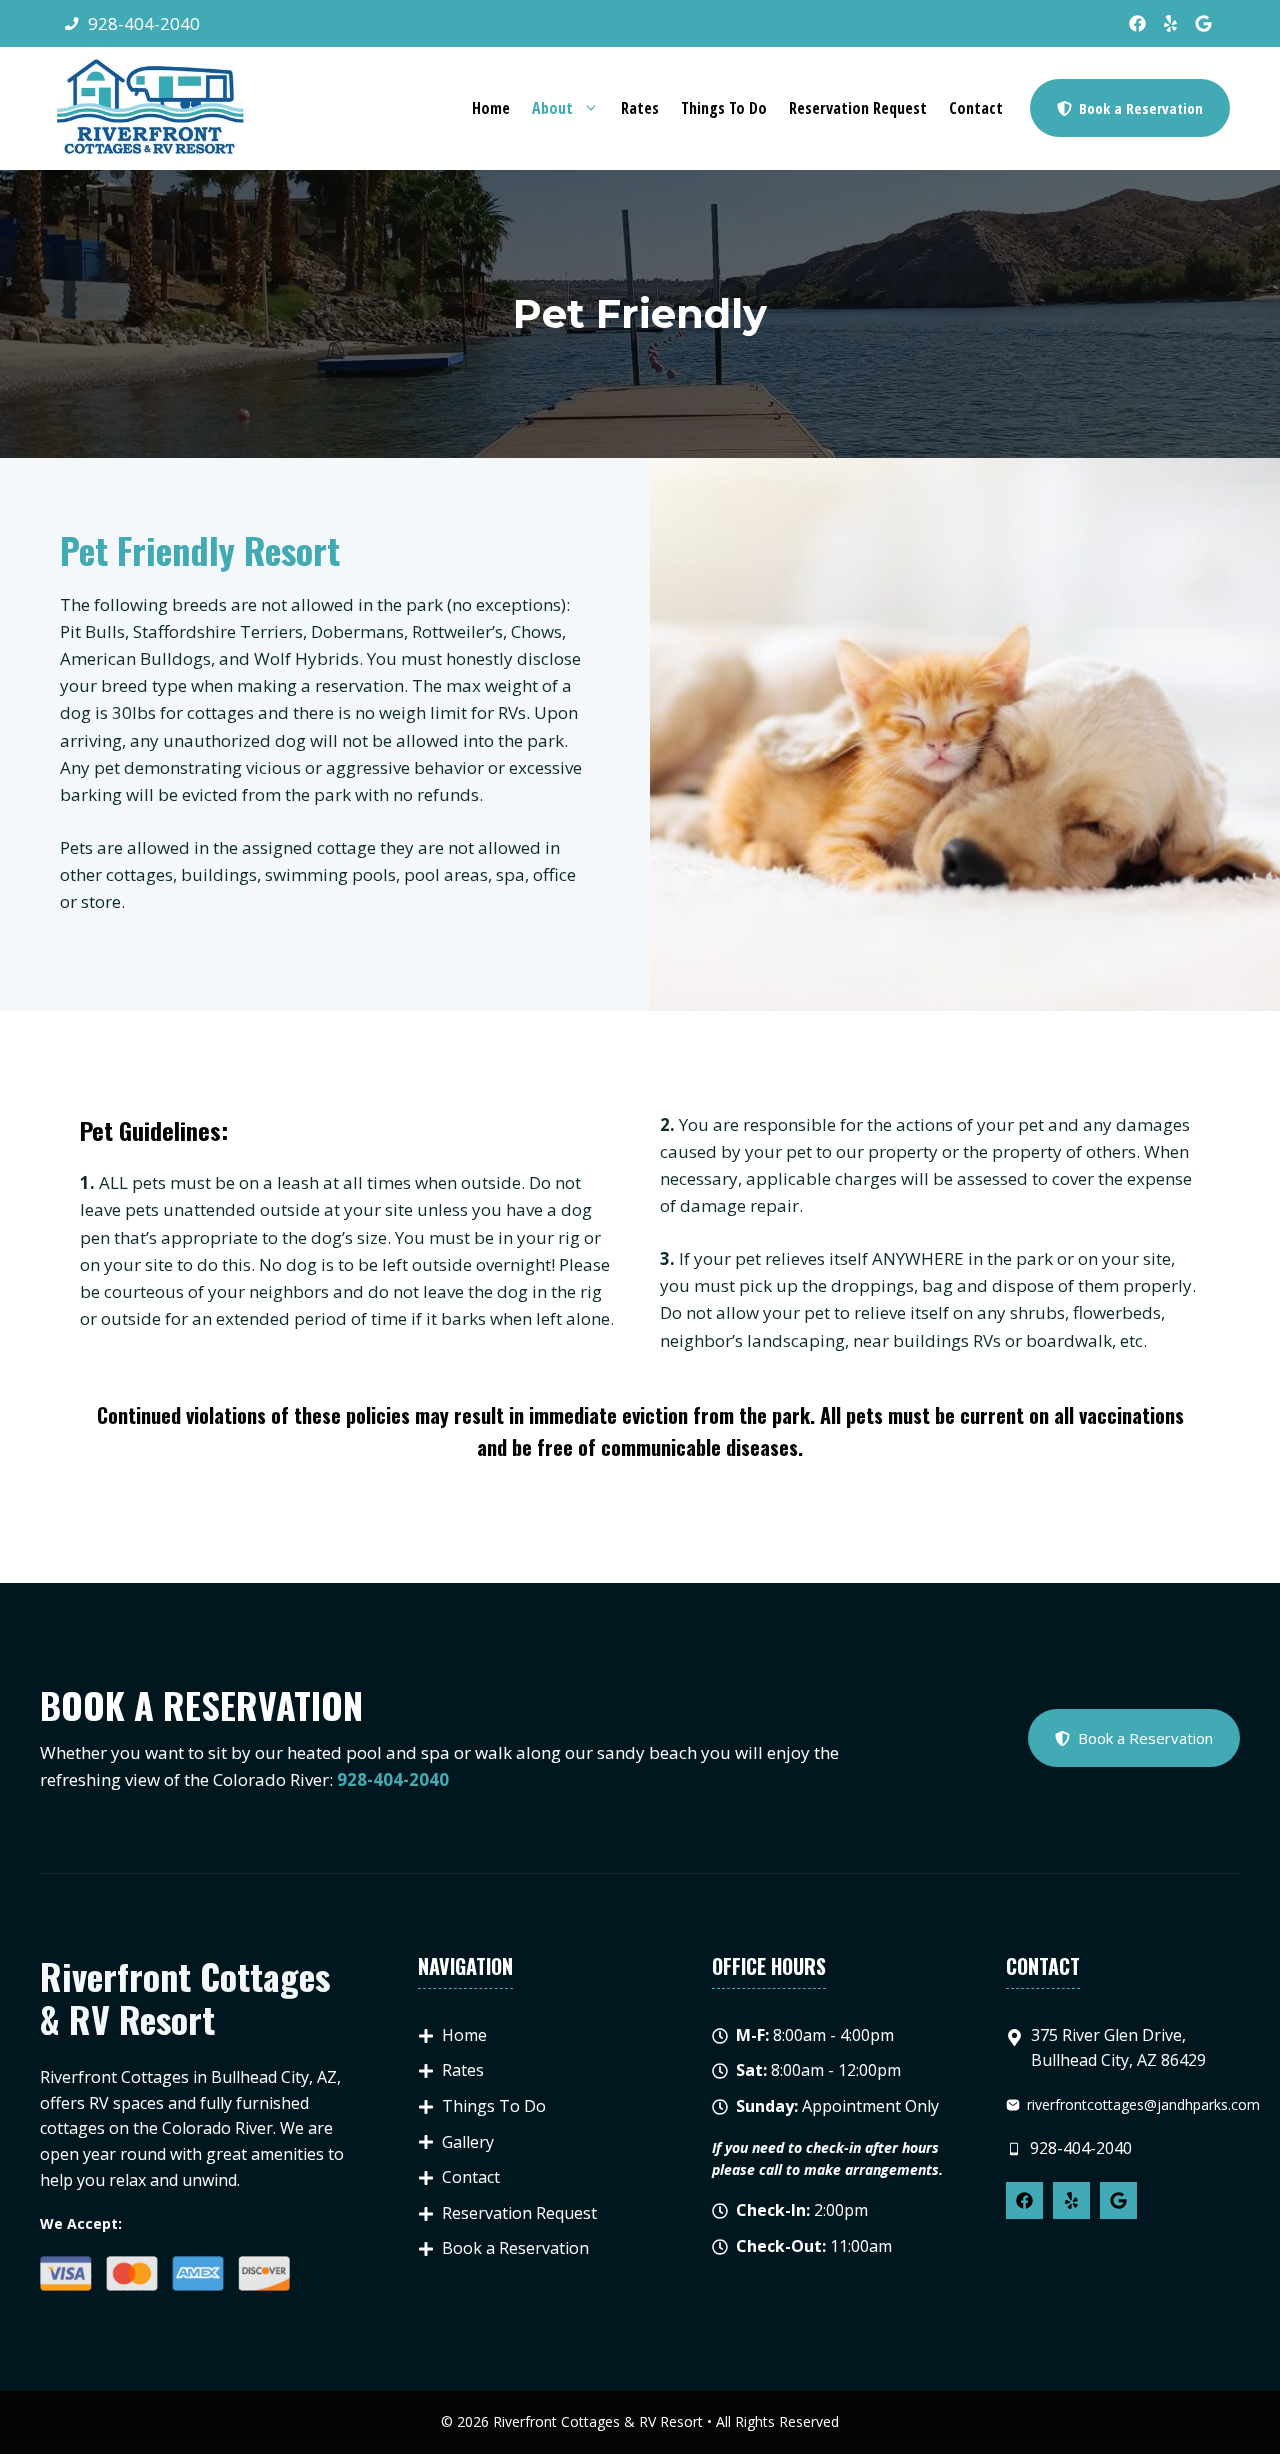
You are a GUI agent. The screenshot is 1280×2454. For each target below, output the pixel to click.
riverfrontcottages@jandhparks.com (1143, 2104)
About (552, 108)
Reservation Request (858, 108)
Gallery (468, 2142)
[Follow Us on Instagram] (1203, 23)
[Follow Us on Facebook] (1137, 23)
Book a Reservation (515, 2248)
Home (491, 108)
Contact (976, 108)
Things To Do (724, 108)
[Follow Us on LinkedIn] (1170, 23)
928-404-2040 (144, 23)
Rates (640, 108)
